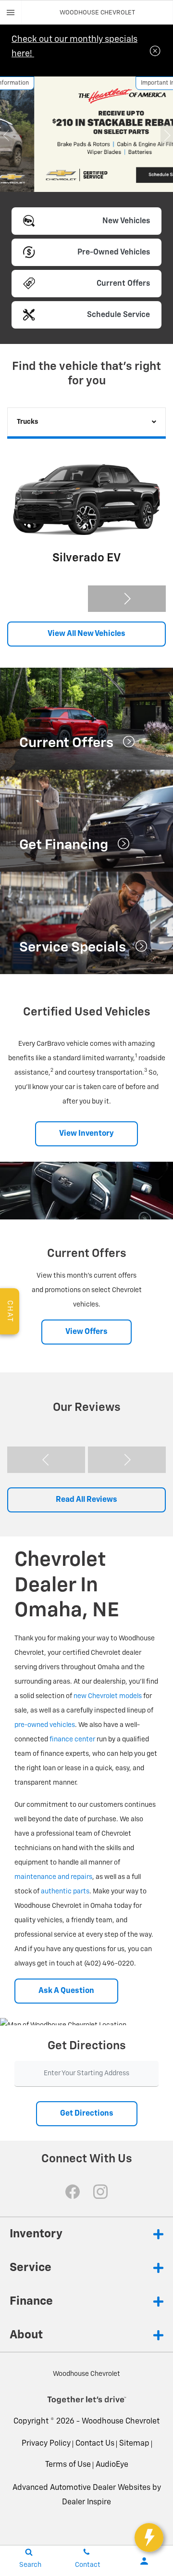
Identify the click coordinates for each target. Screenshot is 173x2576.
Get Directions (87, 2114)
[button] (6, 135)
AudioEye (112, 2465)
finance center (72, 1739)
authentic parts (65, 1891)
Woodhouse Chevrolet (121, 2422)
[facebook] (73, 2192)
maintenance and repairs (53, 1877)
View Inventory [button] (86, 1134)
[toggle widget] (149, 2538)
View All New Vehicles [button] (86, 634)
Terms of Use (68, 2465)
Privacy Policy (46, 2444)
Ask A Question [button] (66, 1991)
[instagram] (100, 2192)
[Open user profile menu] (144, 2561)
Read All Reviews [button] (86, 1500)
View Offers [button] (86, 1332)
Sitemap (134, 2444)
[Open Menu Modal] (11, 13)
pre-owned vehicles (45, 1725)
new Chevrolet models (108, 1696)
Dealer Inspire (86, 2502)
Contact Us (95, 2444)
